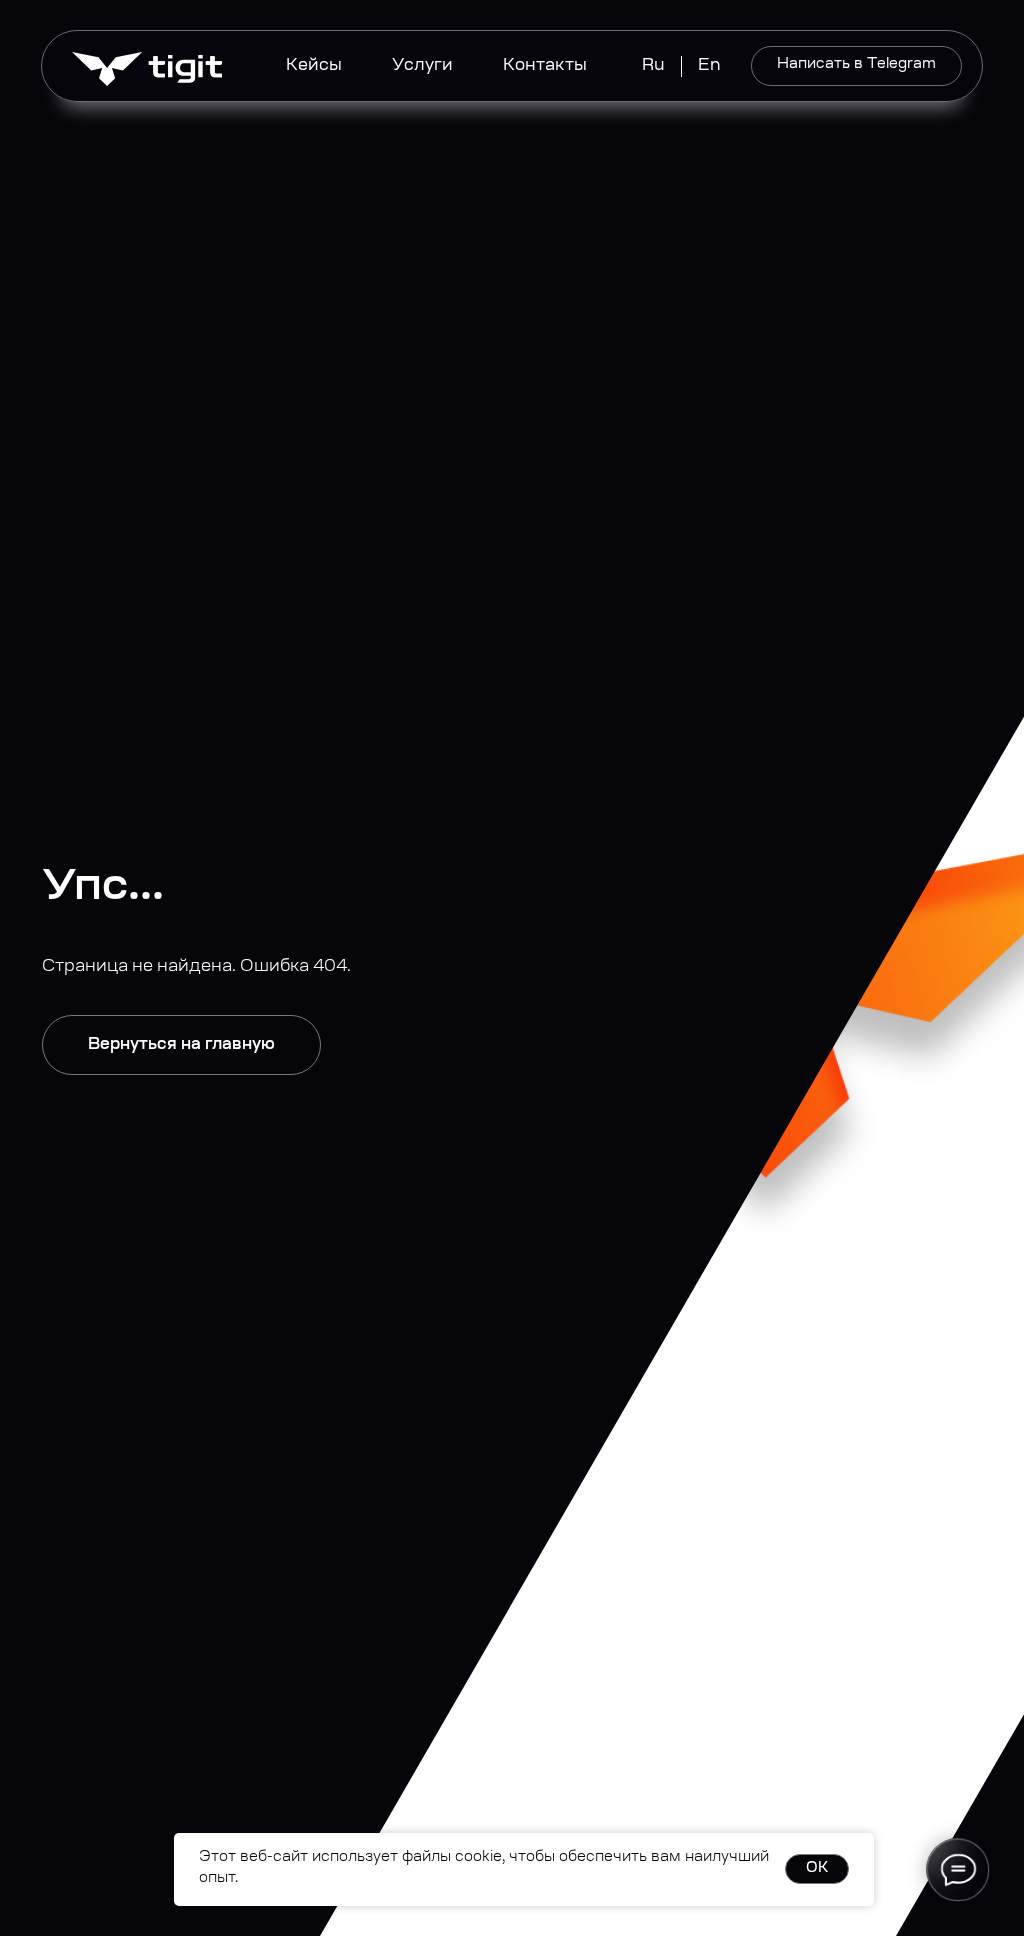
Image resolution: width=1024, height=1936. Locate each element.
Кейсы (314, 66)
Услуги (422, 66)
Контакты (545, 66)
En (709, 66)
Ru (653, 66)
